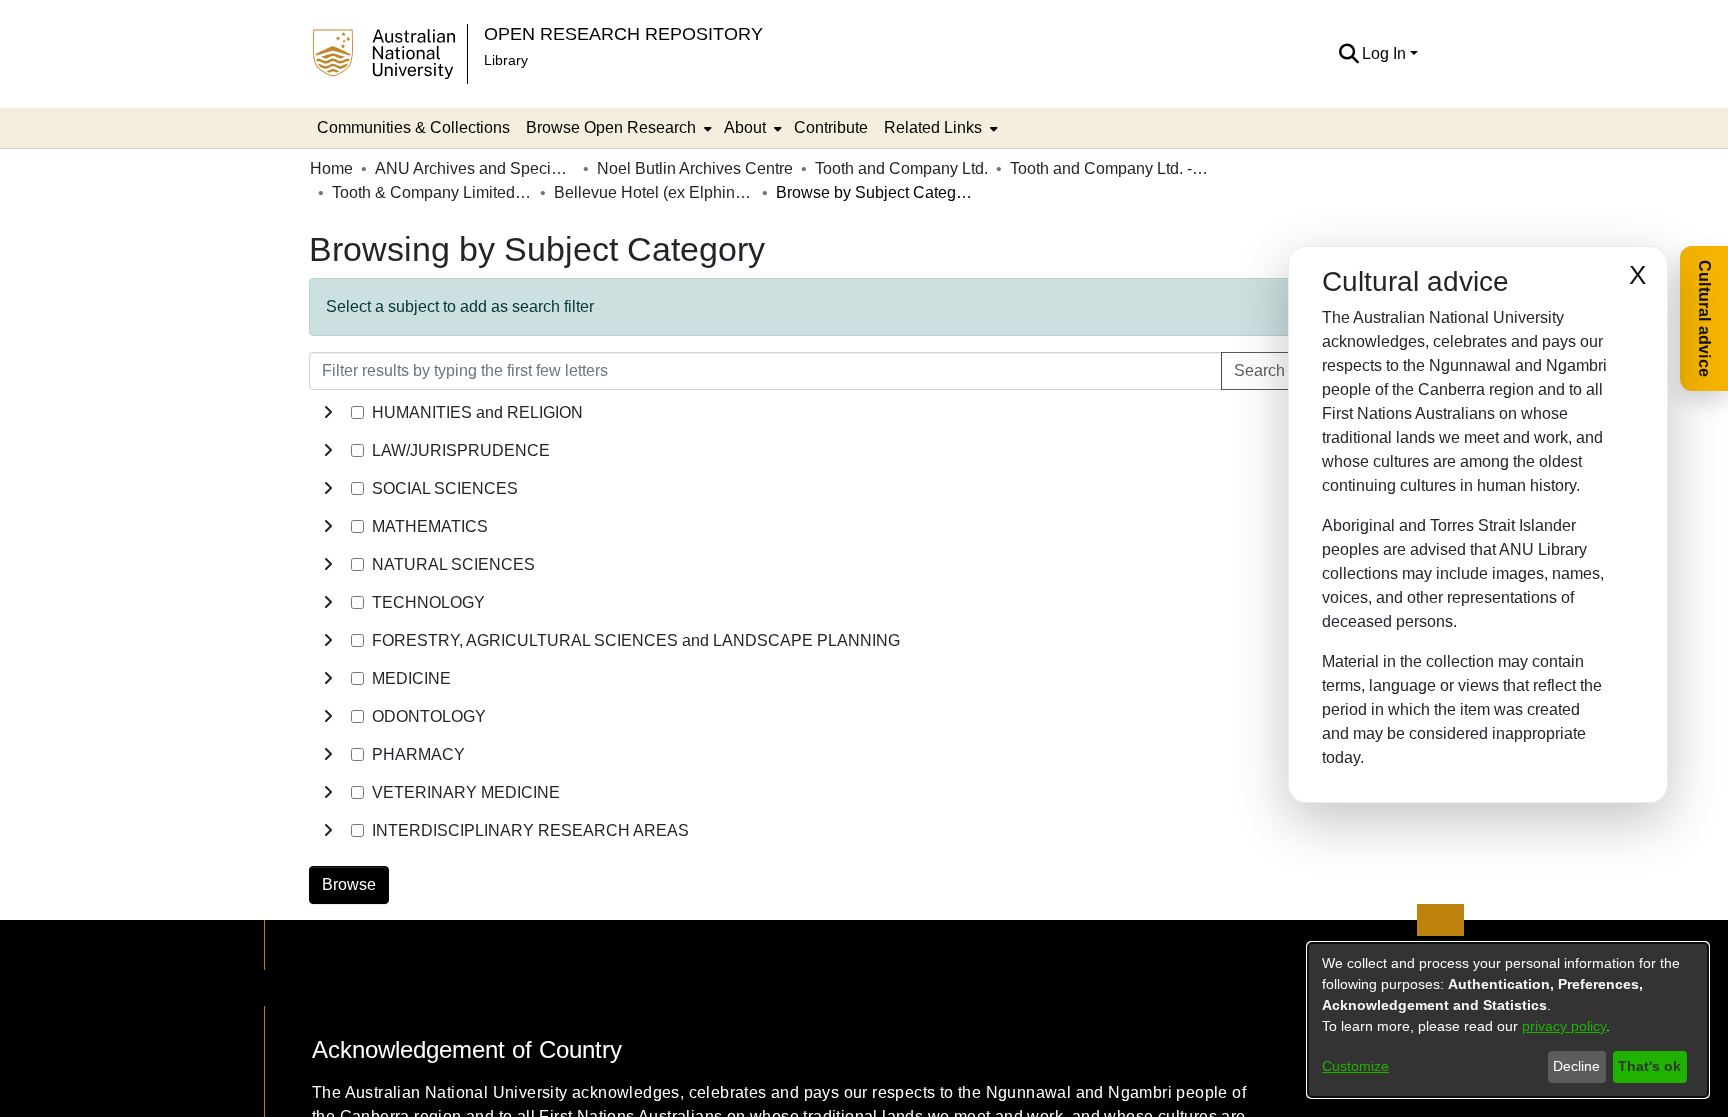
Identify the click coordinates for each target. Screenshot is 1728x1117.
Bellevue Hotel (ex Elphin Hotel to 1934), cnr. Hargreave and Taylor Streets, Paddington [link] (654, 192)
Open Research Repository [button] (623, 33)
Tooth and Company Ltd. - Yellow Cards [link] (1110, 168)
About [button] (745, 127)
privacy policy (1564, 1026)
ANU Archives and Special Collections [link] (475, 168)
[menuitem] (617, 128)
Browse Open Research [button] (611, 127)
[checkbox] (357, 412)
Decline (1576, 1066)
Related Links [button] (933, 127)
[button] (1348, 54)
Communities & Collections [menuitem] (413, 127)
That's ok (1649, 1066)
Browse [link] (349, 884)
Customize (1355, 1066)
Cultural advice (1704, 318)
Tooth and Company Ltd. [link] (901, 168)
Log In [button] (1386, 53)
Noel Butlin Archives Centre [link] (695, 168)
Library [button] (506, 60)
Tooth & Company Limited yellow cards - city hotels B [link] (432, 192)
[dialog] (1508, 1020)
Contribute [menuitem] (831, 127)
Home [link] (331, 168)
